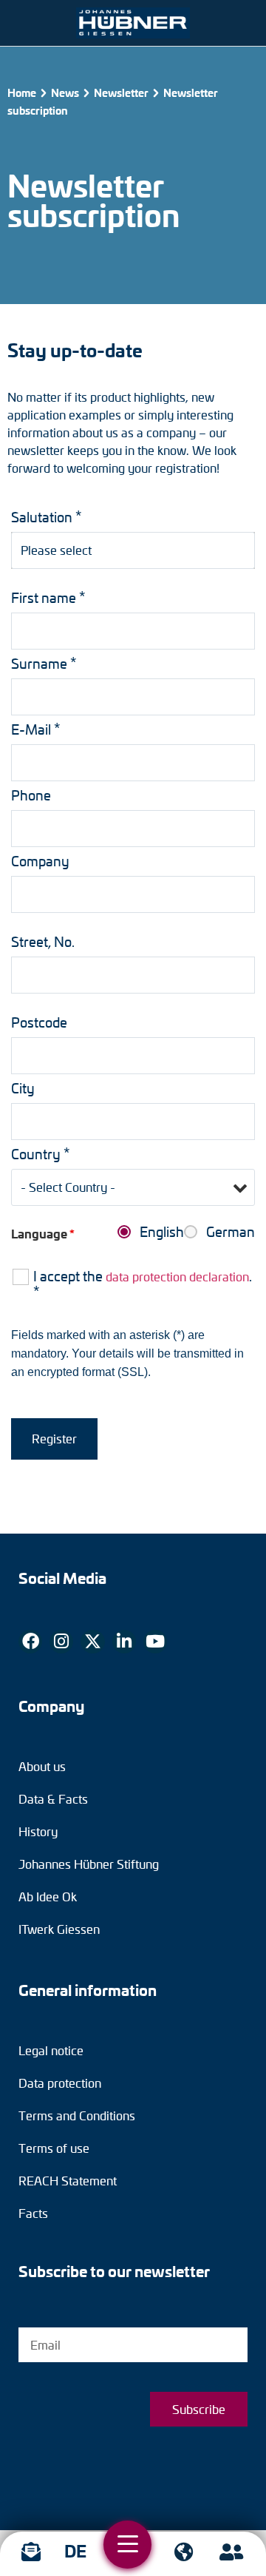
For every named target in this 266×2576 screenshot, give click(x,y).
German (231, 1232)
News (65, 92)
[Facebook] (30, 1642)
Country (41, 1154)
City (23, 1088)
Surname (44, 663)
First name (48, 597)
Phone (31, 795)
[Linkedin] (124, 1642)
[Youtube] (155, 1642)
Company (40, 861)
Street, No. (43, 942)
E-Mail (36, 729)
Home (22, 92)
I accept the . (143, 1284)
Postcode (39, 1022)
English (162, 1232)
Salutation (47, 517)
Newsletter (121, 92)
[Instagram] (61, 1642)
